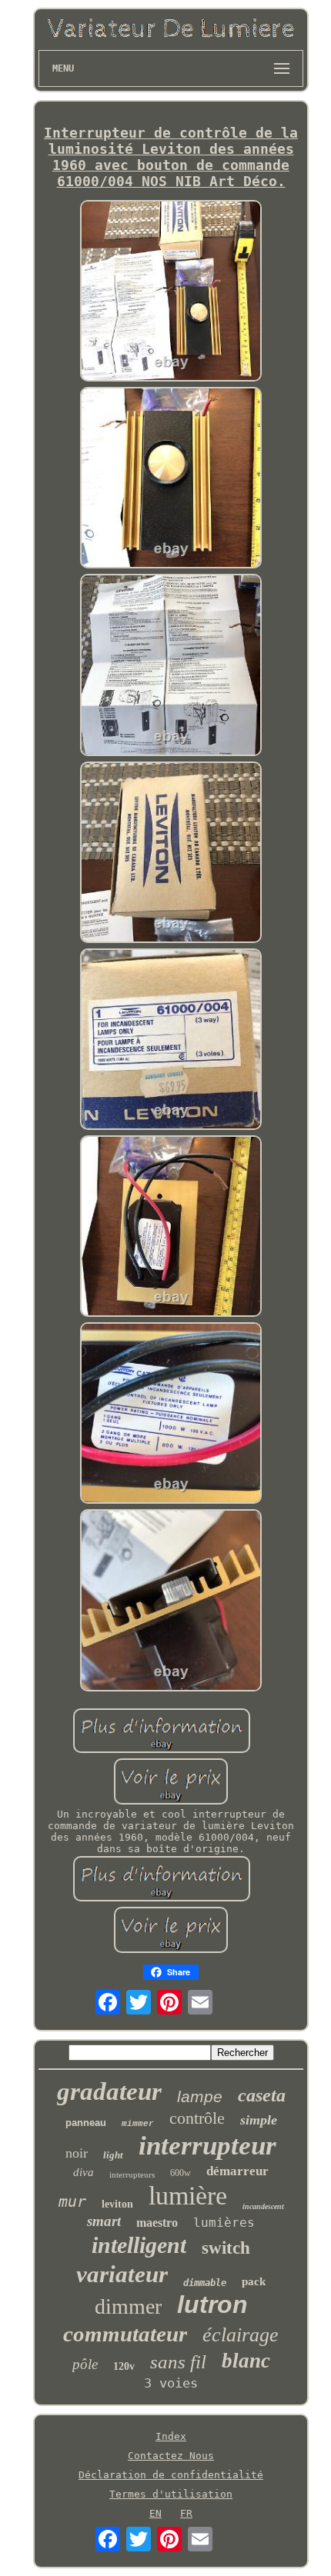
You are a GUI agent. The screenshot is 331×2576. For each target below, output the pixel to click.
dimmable (205, 2283)
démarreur (237, 2171)
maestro (157, 2223)
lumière (188, 2196)
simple (259, 2120)
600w (181, 2173)
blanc (246, 2361)
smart (104, 2221)
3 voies (171, 2383)
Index (171, 2436)
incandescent (263, 2206)
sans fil (178, 2362)
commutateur (125, 2334)
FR (186, 2513)
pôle (85, 2364)
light (113, 2155)
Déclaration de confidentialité (171, 2475)
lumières (224, 2223)
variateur (122, 2274)
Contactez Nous (171, 2456)
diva (84, 2172)
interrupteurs (132, 2174)
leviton (117, 2204)
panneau (86, 2123)
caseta (262, 2095)
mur (72, 2201)
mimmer (138, 2124)
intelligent (139, 2245)
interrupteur (207, 2146)
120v (124, 2366)
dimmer (128, 2306)
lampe (200, 2096)
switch (226, 2248)
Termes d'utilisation (171, 2494)
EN (155, 2513)
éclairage (241, 2335)
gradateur (109, 2091)
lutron (212, 2304)
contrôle (197, 2118)
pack (254, 2281)
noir (77, 2153)
